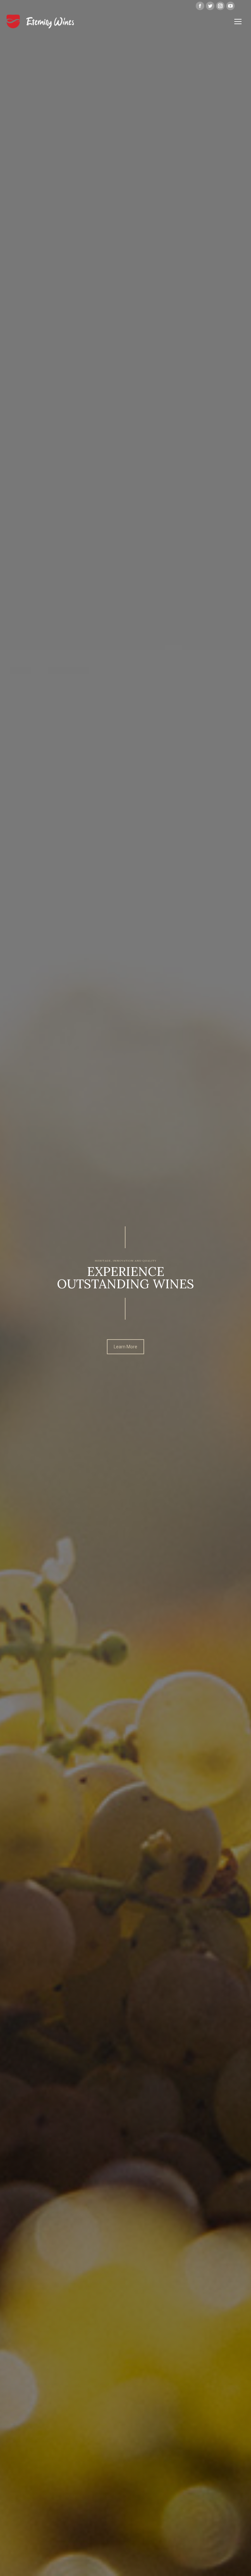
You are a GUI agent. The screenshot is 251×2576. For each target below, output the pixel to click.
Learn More (125, 1347)
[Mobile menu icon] (238, 22)
